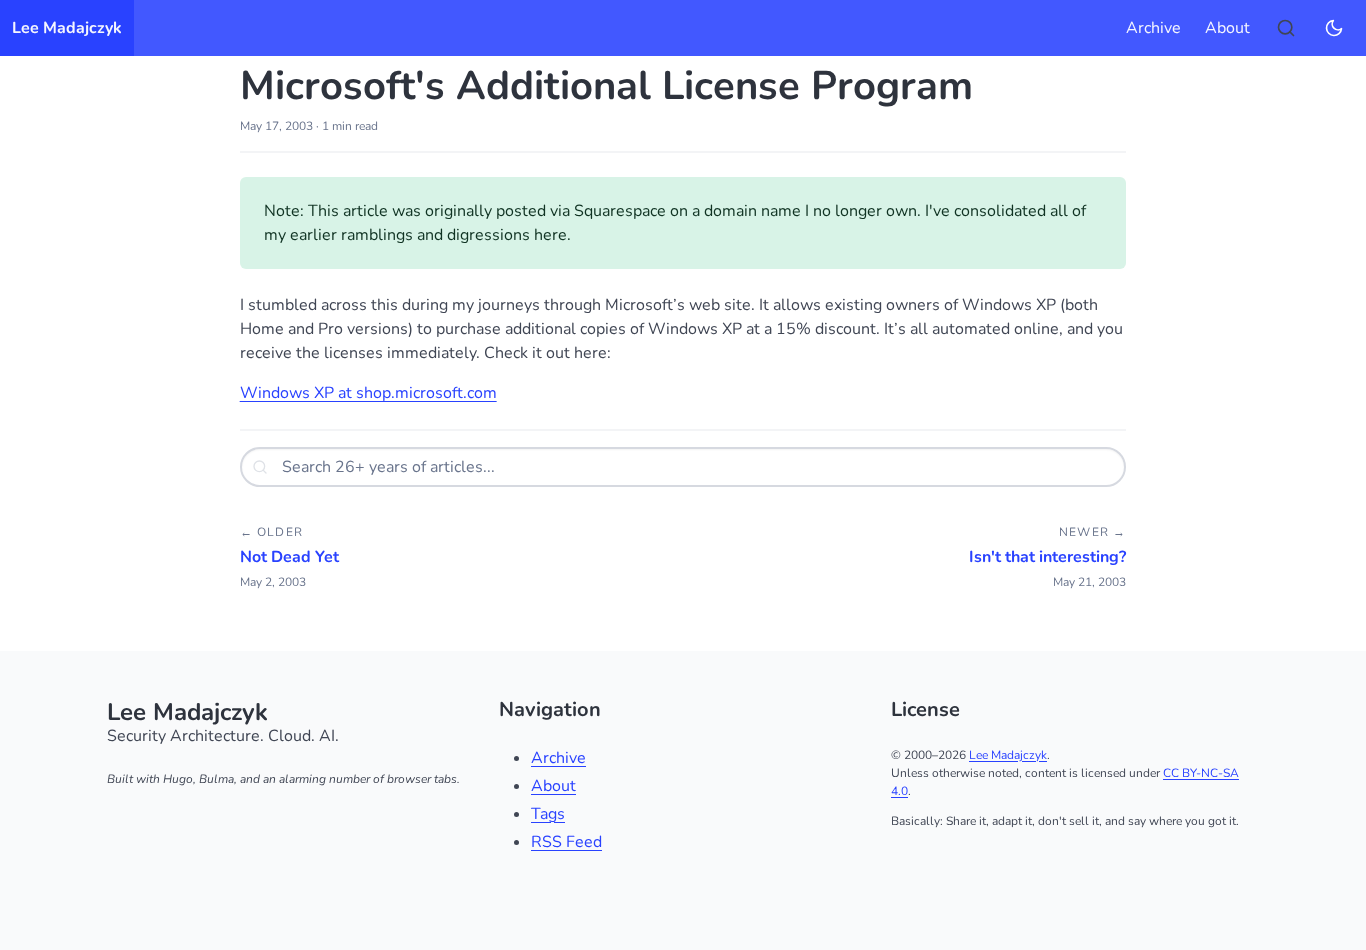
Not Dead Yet (289, 557)
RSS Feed (566, 842)
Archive (1153, 28)
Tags (548, 814)
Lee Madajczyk (67, 28)
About (1227, 28)
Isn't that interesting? (1047, 557)
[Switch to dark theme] (1334, 28)
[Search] (1286, 28)
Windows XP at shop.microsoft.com (368, 393)
